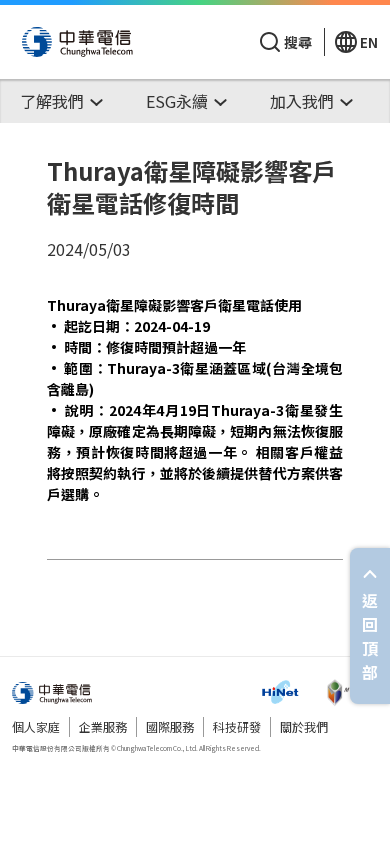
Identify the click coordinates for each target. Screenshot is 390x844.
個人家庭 (36, 726)
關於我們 (304, 726)
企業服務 (103, 726)
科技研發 (237, 726)
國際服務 (170, 726)
